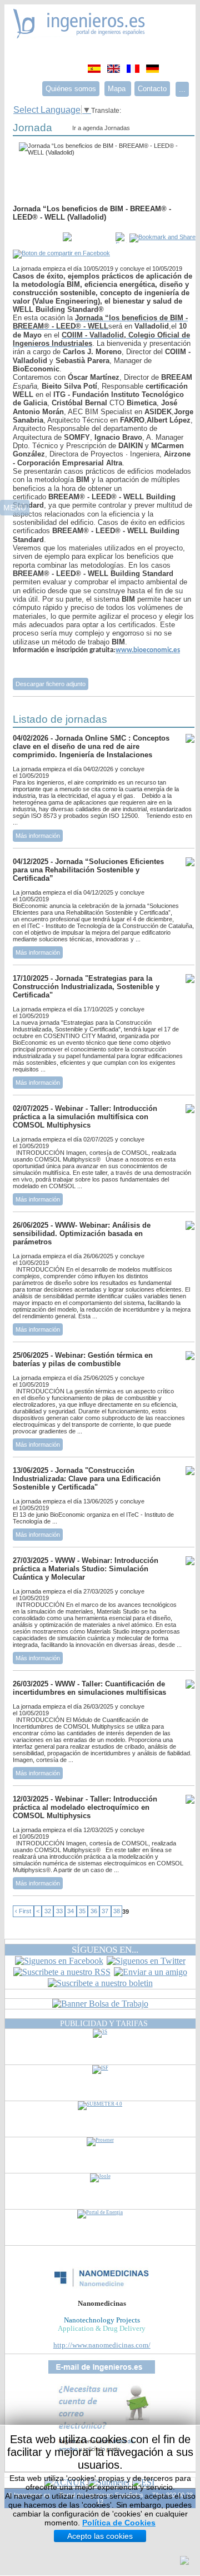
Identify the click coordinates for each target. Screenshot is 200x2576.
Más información (38, 836)
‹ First (23, 1912)
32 (48, 1912)
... (182, 89)
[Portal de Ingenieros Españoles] (79, 35)
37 (105, 1912)
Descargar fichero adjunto (51, 684)
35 (82, 1912)
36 (94, 1912)
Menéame (35, 238)
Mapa (118, 89)
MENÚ (15, 508)
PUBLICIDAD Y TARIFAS (104, 2023)
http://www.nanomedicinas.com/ (102, 2345)
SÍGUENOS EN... (105, 1950)
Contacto (152, 89)
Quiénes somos (71, 89)
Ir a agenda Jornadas (101, 128)
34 (71, 1912)
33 (59, 1912)
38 (117, 1912)
